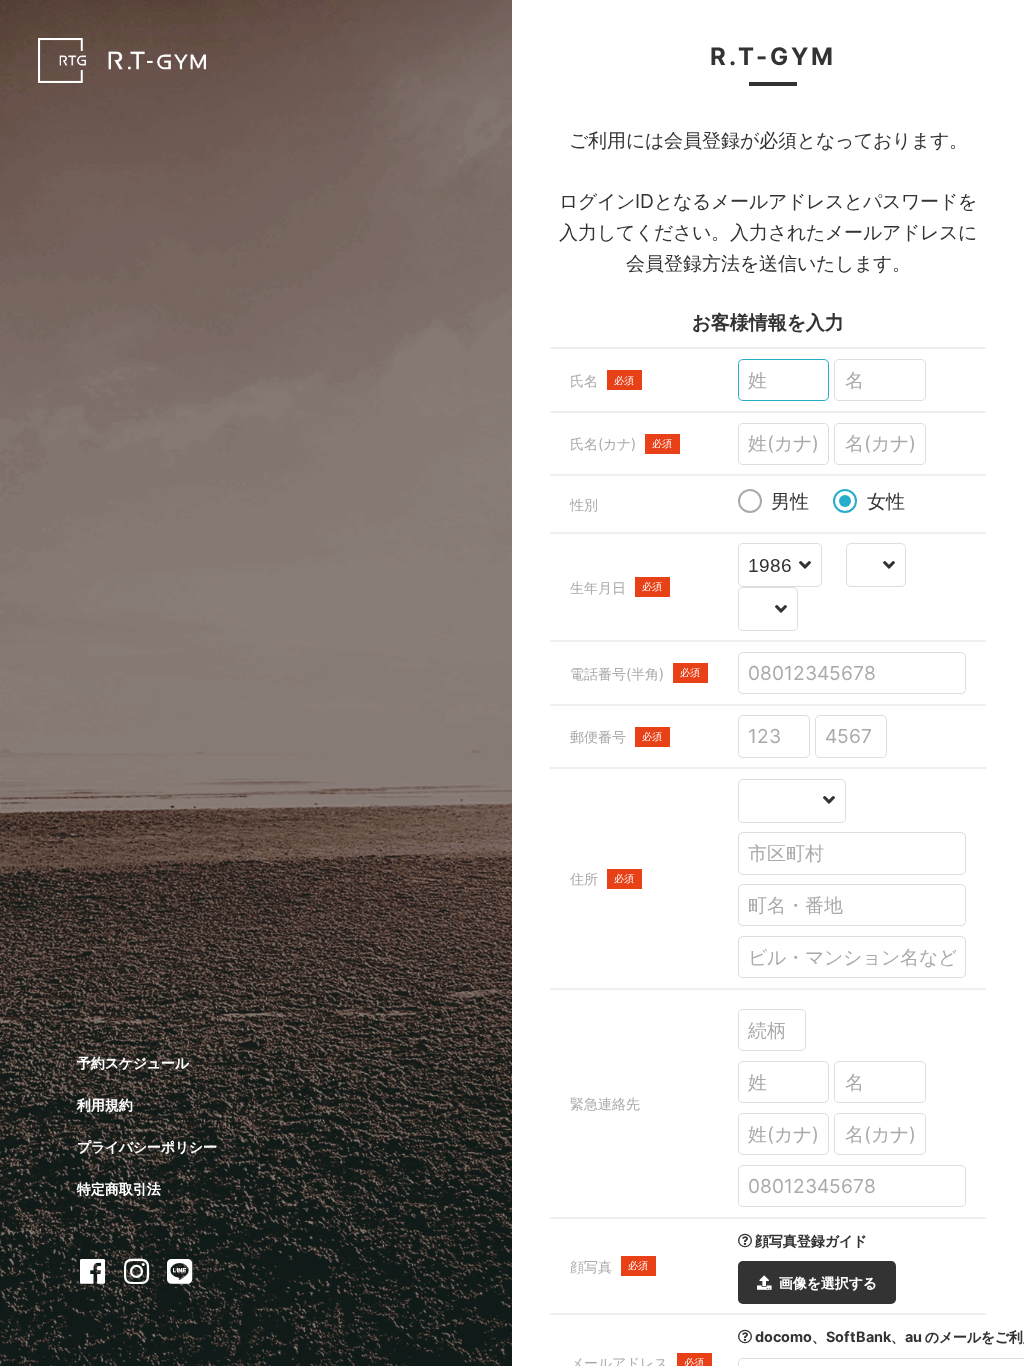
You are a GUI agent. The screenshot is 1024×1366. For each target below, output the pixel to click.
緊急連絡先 (605, 1103)
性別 (584, 504)
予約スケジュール (133, 1062)
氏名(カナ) (621, 443)
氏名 (602, 380)
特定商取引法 (119, 1188)
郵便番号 (616, 736)
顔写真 (609, 1266)
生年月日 (616, 587)
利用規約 (105, 1104)
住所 (602, 878)
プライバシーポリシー (147, 1146)
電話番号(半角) (635, 673)
